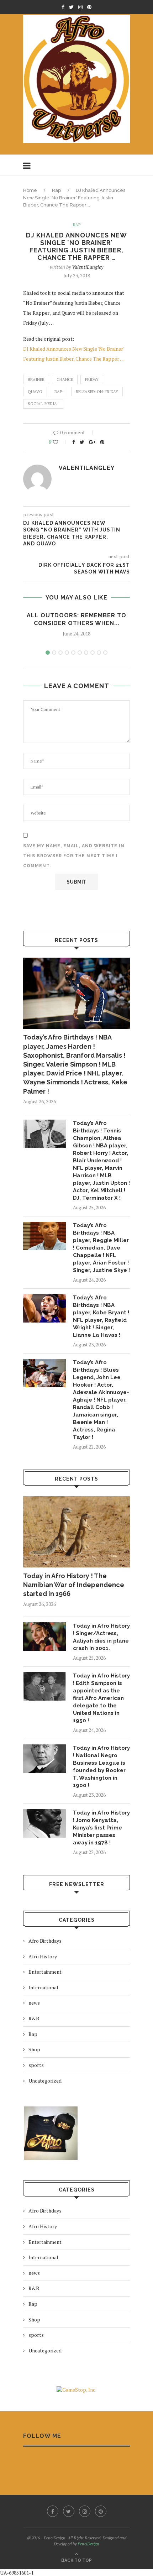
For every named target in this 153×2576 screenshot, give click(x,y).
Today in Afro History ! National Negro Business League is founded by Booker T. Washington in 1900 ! (101, 1767)
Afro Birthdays (45, 1941)
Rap (56, 190)
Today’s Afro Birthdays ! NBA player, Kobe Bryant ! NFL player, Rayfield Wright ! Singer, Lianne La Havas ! (101, 1316)
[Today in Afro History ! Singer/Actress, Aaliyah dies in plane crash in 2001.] (44, 1637)
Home (30, 190)
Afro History (43, 1956)
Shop (34, 2049)
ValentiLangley (88, 267)
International (43, 1987)
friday (92, 379)
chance (65, 379)
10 (105, 653)
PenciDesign (88, 2544)
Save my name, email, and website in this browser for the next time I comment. (74, 856)
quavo (35, 392)
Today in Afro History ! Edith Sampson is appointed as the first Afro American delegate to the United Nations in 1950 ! (101, 1698)
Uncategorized (45, 2081)
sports (36, 2065)
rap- (59, 392)
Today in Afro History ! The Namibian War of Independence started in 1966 (74, 1585)
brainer (36, 379)
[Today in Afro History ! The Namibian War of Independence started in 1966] (76, 1532)
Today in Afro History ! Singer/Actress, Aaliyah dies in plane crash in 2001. (101, 1637)
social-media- (43, 404)
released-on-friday (97, 392)
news (34, 2003)
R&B (34, 2018)
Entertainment (45, 1972)
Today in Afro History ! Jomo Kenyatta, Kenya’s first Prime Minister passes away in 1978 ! (101, 1828)
